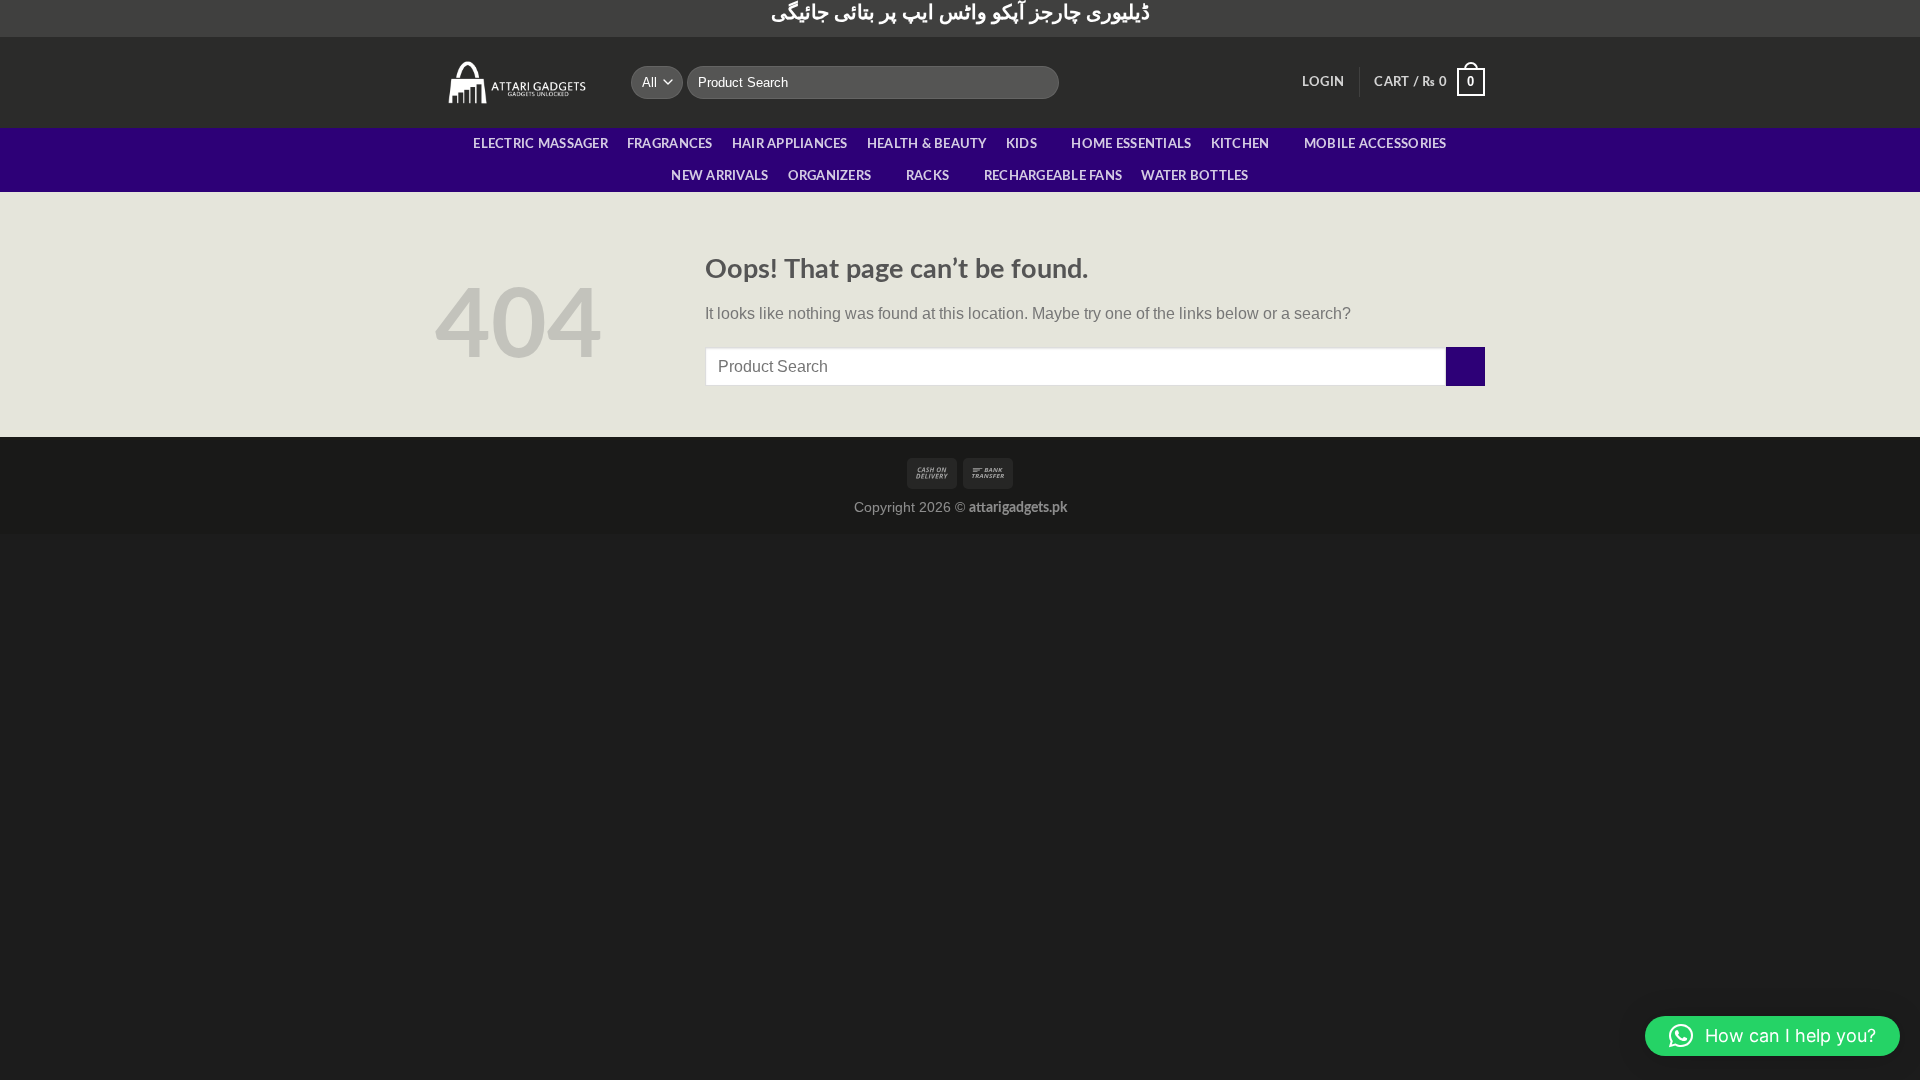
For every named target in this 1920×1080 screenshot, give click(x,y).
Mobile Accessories (1375, 144)
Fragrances (670, 144)
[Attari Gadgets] (518, 82)
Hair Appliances (790, 144)
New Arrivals (719, 176)
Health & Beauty (927, 144)
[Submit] (1039, 82)
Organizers (830, 176)
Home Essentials (1131, 144)
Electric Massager (540, 144)
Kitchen (1240, 144)
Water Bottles (1194, 176)
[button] (1772, 1036)
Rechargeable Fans (1053, 176)
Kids (1021, 144)
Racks (927, 176)
